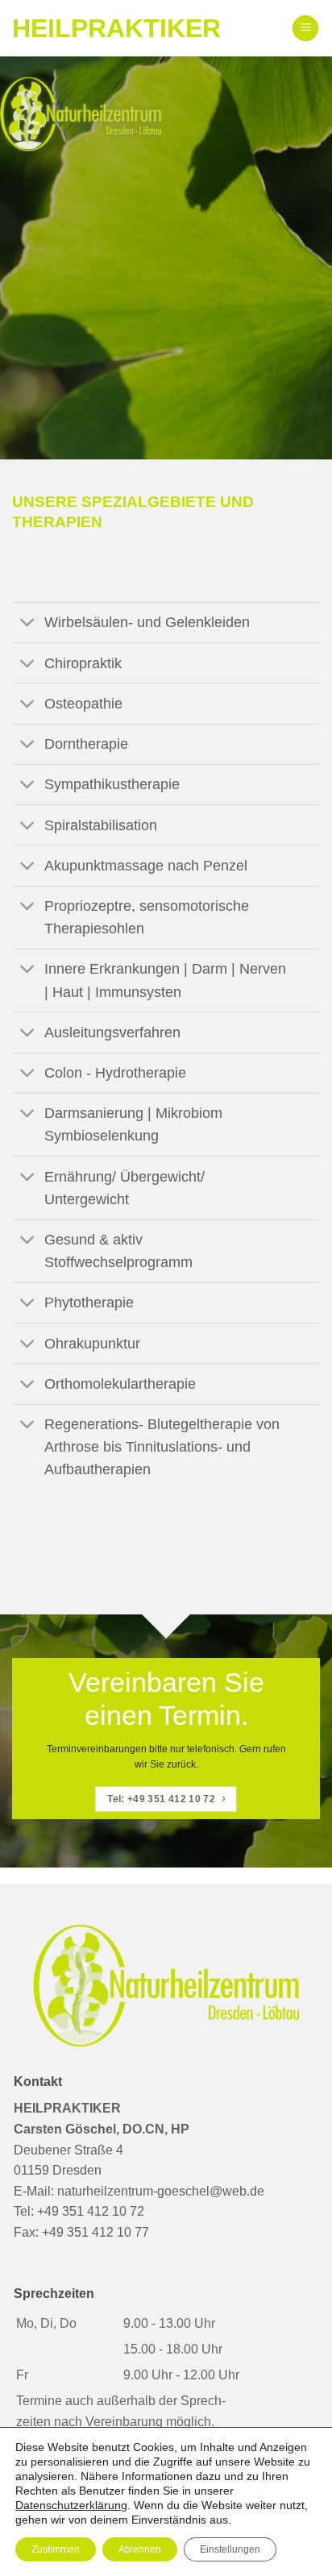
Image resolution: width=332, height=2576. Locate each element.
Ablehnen (140, 2549)
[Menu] (305, 29)
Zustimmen (56, 2549)
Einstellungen (230, 2549)
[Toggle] (28, 624)
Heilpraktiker (116, 28)
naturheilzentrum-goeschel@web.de (161, 2191)
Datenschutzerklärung (71, 2505)
